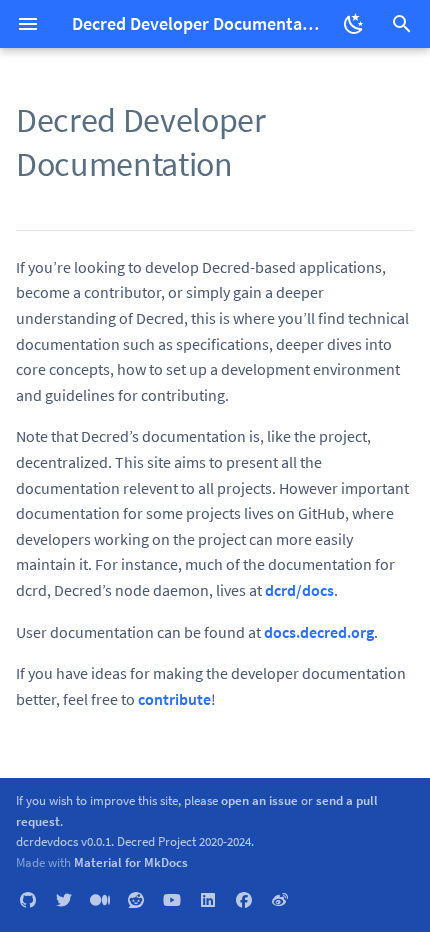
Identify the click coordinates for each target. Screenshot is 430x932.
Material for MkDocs (131, 862)
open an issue (259, 800)
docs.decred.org (319, 632)
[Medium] (100, 900)
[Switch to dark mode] (354, 24)
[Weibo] (280, 900)
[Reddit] (136, 900)
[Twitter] (64, 900)
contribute (174, 699)
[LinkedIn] (208, 900)
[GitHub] (28, 900)
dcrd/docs (299, 590)
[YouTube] (172, 900)
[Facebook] (244, 900)
